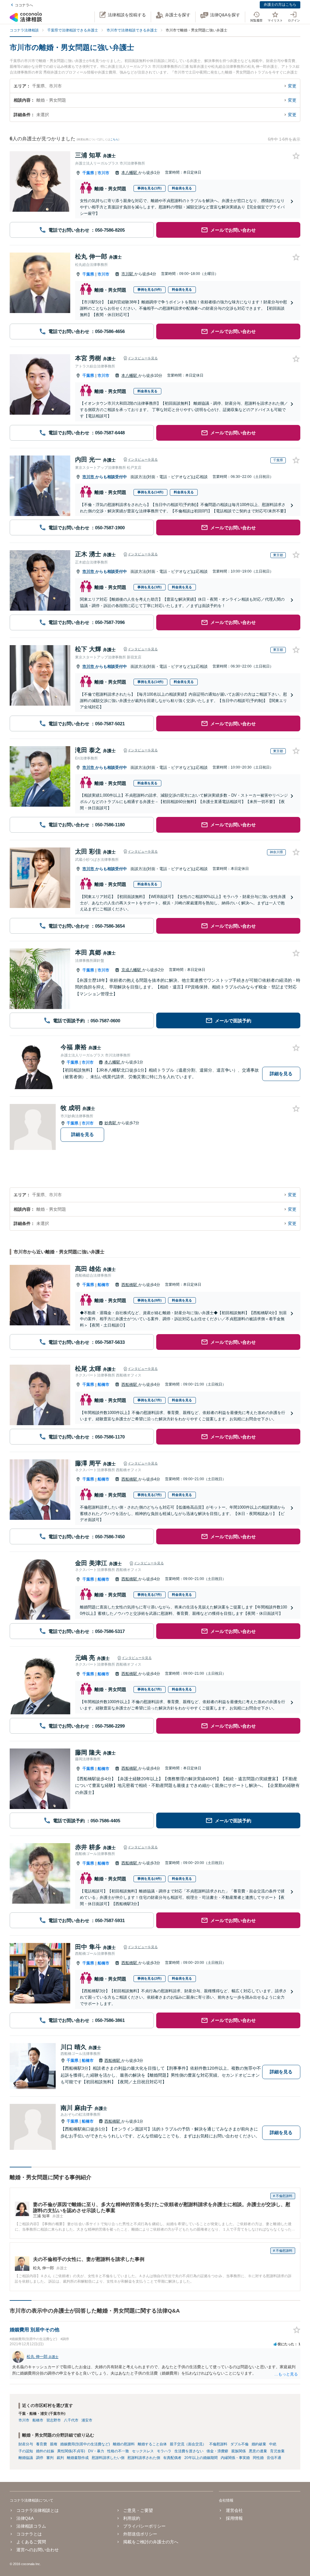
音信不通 (274, 2458)
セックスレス (143, 2451)
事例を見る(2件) (150, 1978)
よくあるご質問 (31, 2542)
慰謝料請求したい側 (108, 2458)
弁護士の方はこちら (280, 5)
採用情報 (234, 2518)
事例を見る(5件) (150, 289)
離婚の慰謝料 (124, 2444)
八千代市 (71, 2420)
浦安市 (87, 2420)
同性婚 (258, 2458)
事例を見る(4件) (150, 1879)
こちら (114, 139)
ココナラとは (29, 2534)
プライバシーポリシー (144, 2526)
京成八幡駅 (132, 970)
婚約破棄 (259, 2444)
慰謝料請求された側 (144, 2458)
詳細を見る (281, 1074)
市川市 (103, 173)
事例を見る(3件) (150, 587)
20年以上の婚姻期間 (201, 2458)
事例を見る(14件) (150, 492)
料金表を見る (182, 188)
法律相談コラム (31, 2526)
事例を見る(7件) (150, 1400)
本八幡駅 (130, 173)
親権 (54, 2444)
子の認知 (26, 2451)
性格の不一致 (118, 2451)
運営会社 (234, 2510)
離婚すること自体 (152, 2444)
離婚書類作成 (78, 2458)
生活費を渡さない (189, 2451)
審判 (50, 2458)
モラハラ (164, 2451)
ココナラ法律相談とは (38, 2510)
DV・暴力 (96, 2451)
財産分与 (26, 2444)
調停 (40, 2458)
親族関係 (239, 2451)
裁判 (60, 2458)
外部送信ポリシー (140, 2534)
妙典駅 (111, 1123)
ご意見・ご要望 (138, 2510)
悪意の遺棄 (258, 2451)
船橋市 (103, 1285)
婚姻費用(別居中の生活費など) (85, 2444)
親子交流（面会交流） (188, 2444)
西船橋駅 (130, 1285)
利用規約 (132, 2518)
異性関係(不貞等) (71, 2451)
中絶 (273, 2444)
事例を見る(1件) (150, 188)
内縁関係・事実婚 (235, 2458)
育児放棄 (277, 2451)
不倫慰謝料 (218, 2444)
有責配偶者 (172, 2458)
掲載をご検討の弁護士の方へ (151, 2542)
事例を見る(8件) (150, 1300)
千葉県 (88, 173)
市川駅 (128, 274)
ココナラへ (24, 5)
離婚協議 (26, 2458)
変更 (292, 86)
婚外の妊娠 (45, 2451)
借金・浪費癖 (217, 2451)
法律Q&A (25, 2518)
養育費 (41, 2444)
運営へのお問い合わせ (38, 2550)
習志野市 (54, 2420)
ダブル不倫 (239, 2444)
